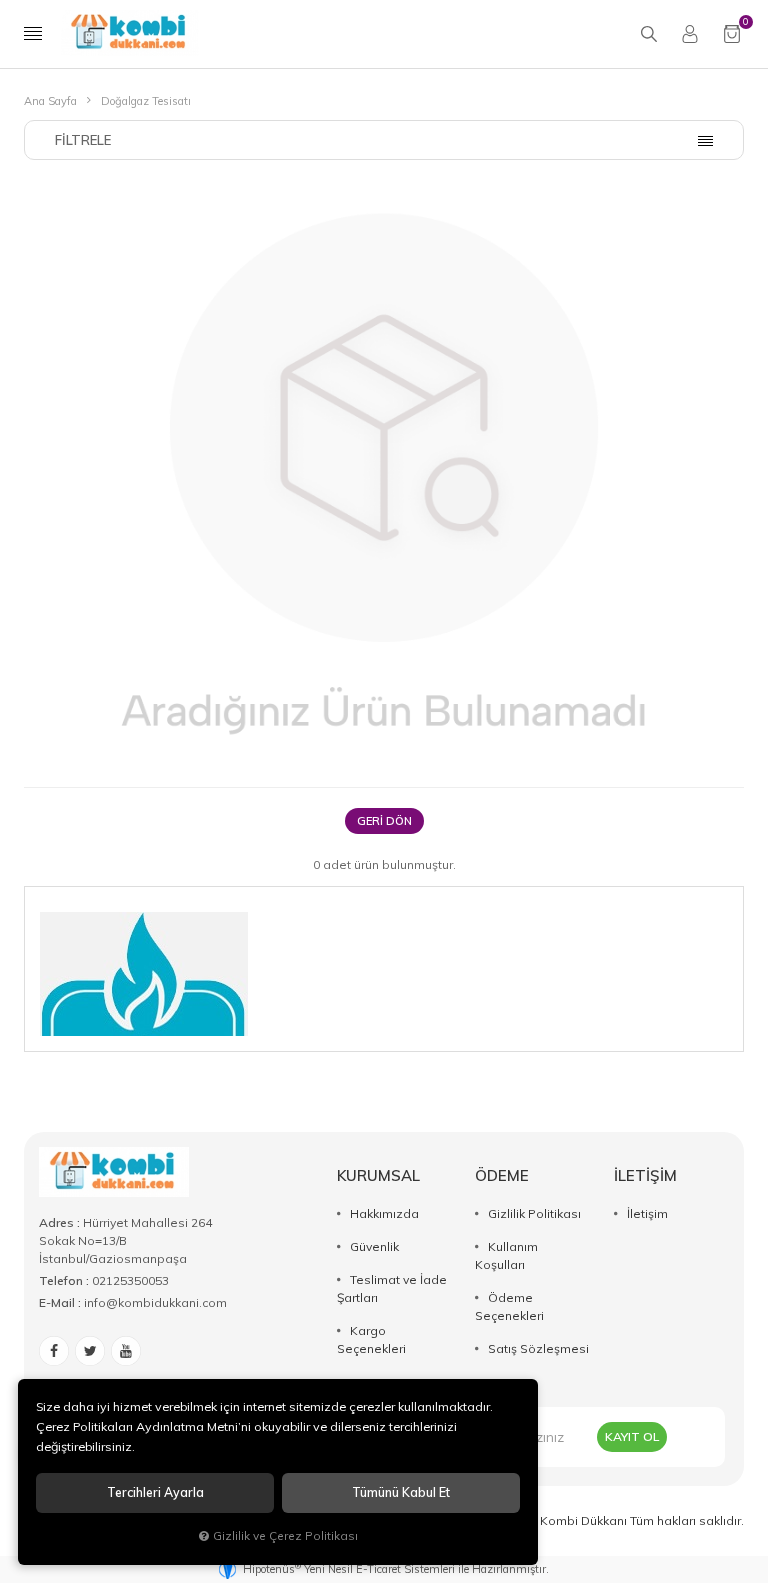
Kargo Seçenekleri (371, 1339)
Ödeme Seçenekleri (509, 1306)
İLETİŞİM (645, 1175)
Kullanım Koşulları (506, 1255)
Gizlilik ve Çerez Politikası (285, 1535)
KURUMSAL (378, 1175)
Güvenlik (374, 1246)
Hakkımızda (384, 1213)
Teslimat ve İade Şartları (392, 1288)
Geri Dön (384, 821)
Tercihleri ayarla (155, 1492)
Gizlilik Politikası (534, 1213)
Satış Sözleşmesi (538, 1348)
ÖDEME (502, 1175)
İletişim (647, 1213)
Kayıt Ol (632, 1436)
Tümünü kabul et (401, 1492)
